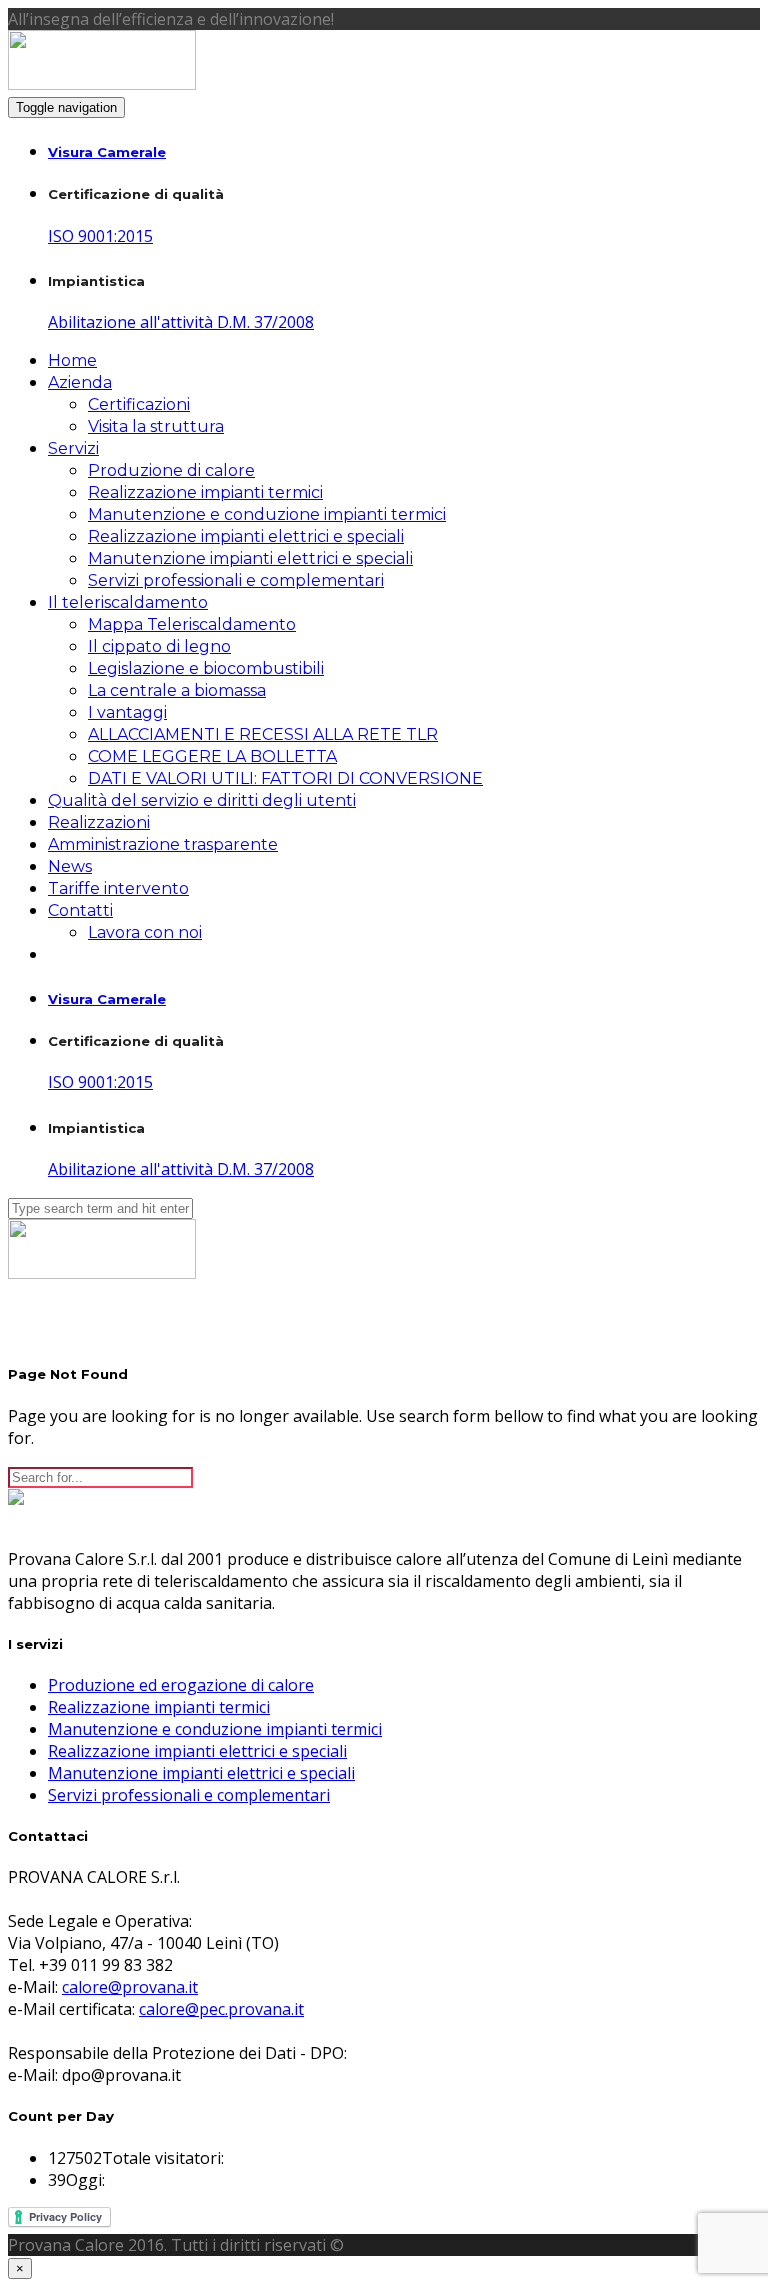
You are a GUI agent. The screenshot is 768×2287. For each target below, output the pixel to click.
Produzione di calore (171, 470)
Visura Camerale (107, 152)
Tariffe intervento (118, 888)
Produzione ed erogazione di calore (181, 1685)
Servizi (73, 448)
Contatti (80, 910)
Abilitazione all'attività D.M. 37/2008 (181, 322)
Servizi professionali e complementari (236, 580)
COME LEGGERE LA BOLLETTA (212, 756)
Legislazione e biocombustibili (206, 668)
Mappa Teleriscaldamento (192, 624)
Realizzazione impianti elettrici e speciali (246, 536)
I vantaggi (127, 712)
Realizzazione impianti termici (205, 492)
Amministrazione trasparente (163, 844)
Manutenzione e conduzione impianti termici (267, 514)
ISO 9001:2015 (100, 236)
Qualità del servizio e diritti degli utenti (202, 800)
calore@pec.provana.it (221, 2009)
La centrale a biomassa (177, 690)
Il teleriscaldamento (128, 602)
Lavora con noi (145, 932)
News (70, 866)
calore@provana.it (130, 1987)
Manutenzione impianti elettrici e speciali (250, 558)
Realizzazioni (99, 822)
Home (72, 360)
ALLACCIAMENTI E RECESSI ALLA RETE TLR (263, 734)
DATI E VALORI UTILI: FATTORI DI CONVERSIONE (285, 778)
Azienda (80, 382)
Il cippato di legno (159, 646)
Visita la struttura (156, 426)
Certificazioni (139, 404)
